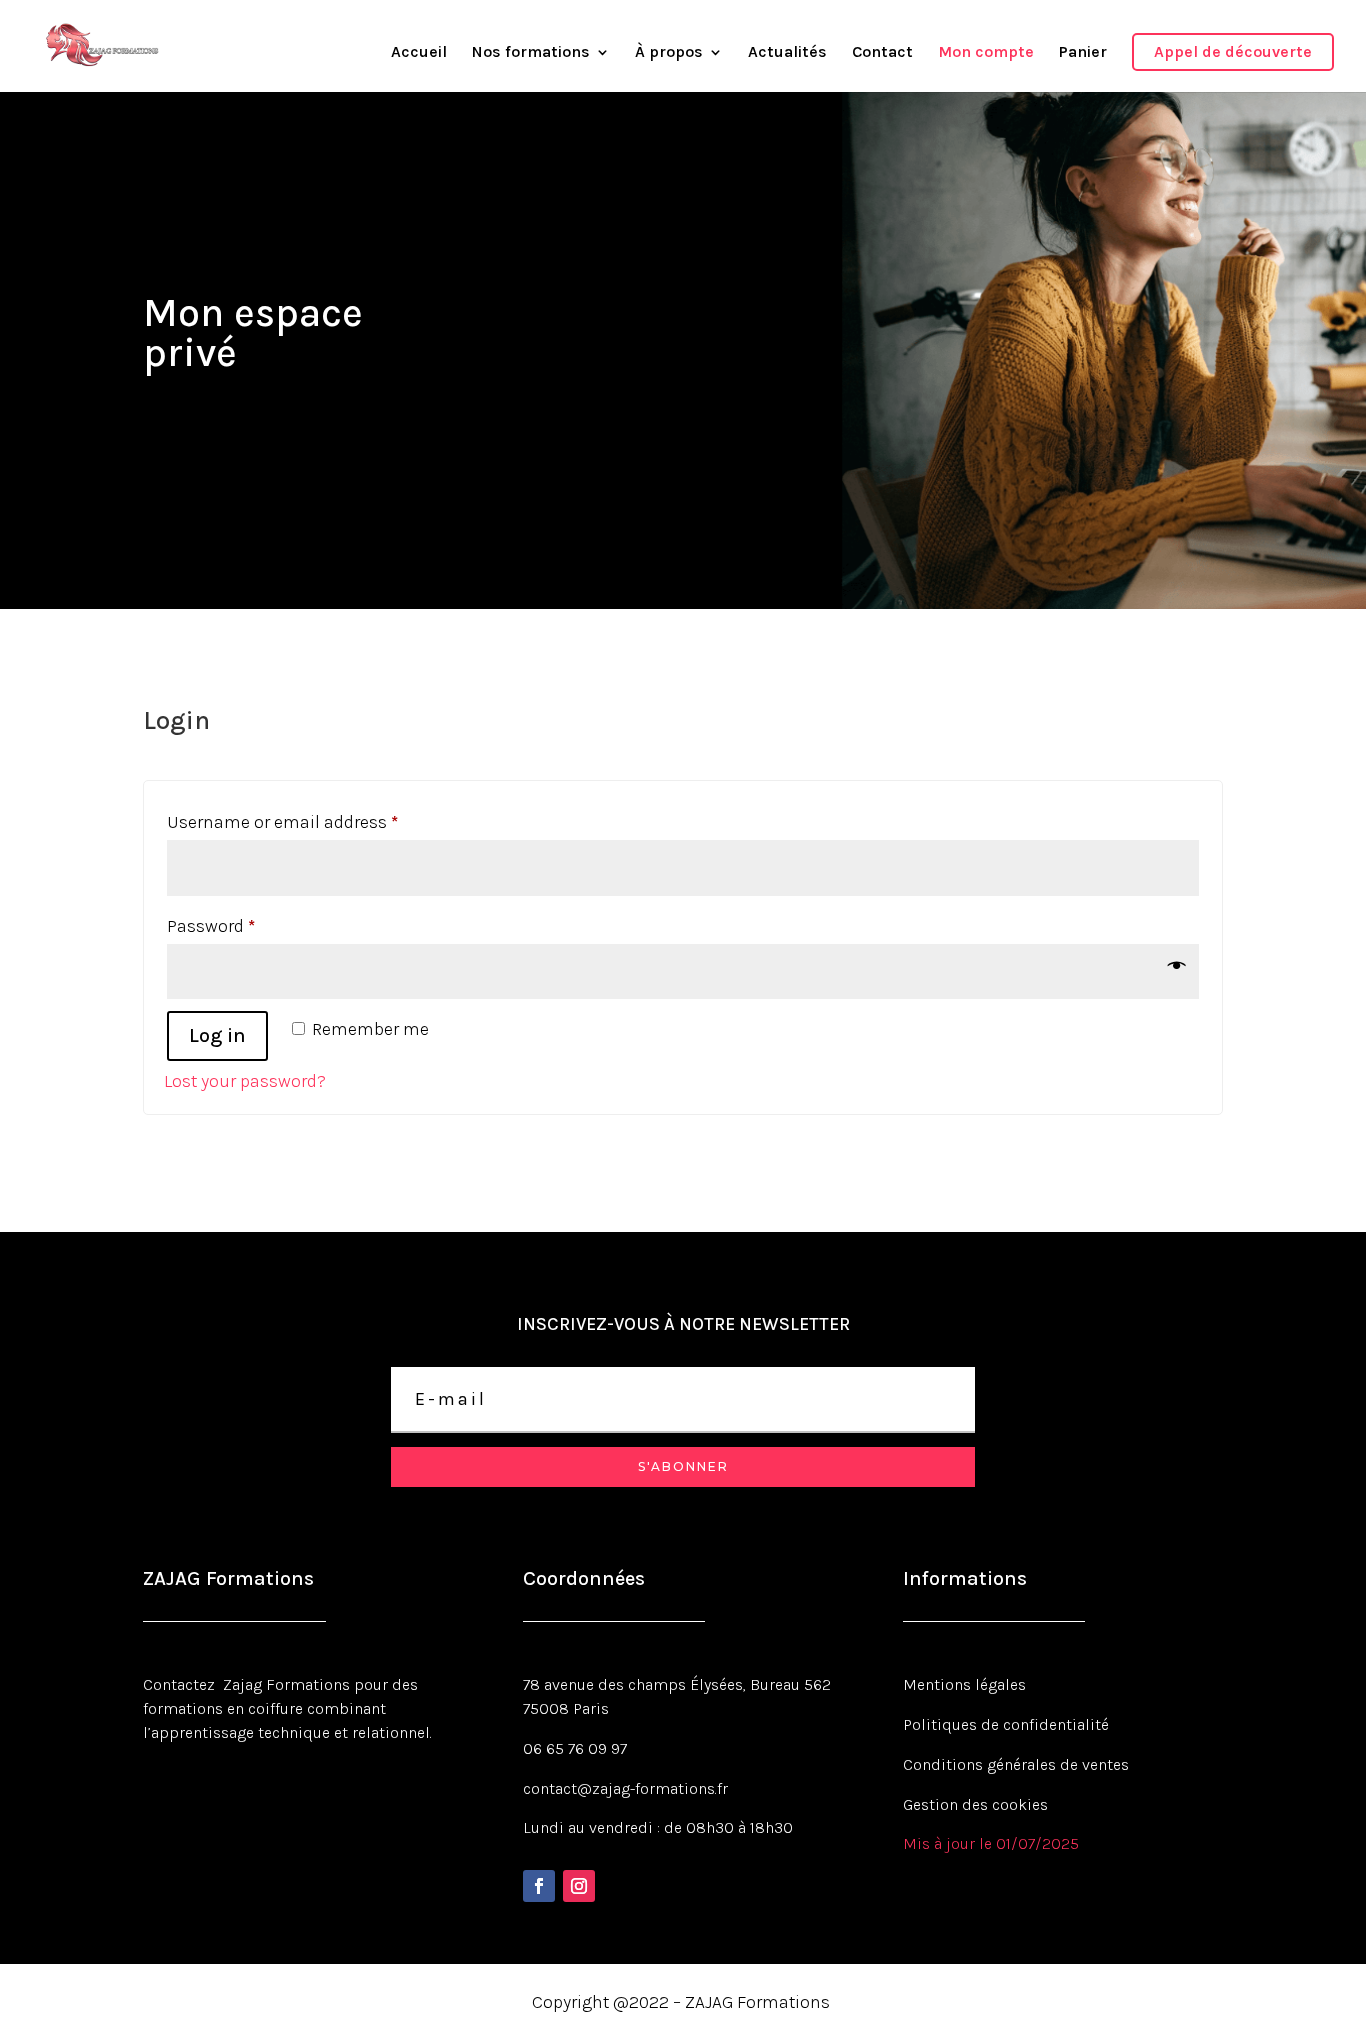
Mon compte (986, 53)
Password (245, 925)
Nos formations (531, 53)
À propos (669, 53)
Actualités (787, 53)
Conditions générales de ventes (1016, 1764)
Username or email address (317, 821)
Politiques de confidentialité (1006, 1724)
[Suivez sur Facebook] (539, 1886)
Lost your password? (245, 1081)
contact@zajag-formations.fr (625, 1788)
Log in (217, 1035)
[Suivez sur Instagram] (579, 1886)
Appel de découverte (1233, 51)
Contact (882, 53)
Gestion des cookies (975, 1804)
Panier (1083, 53)
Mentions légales (964, 1684)
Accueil (419, 53)
